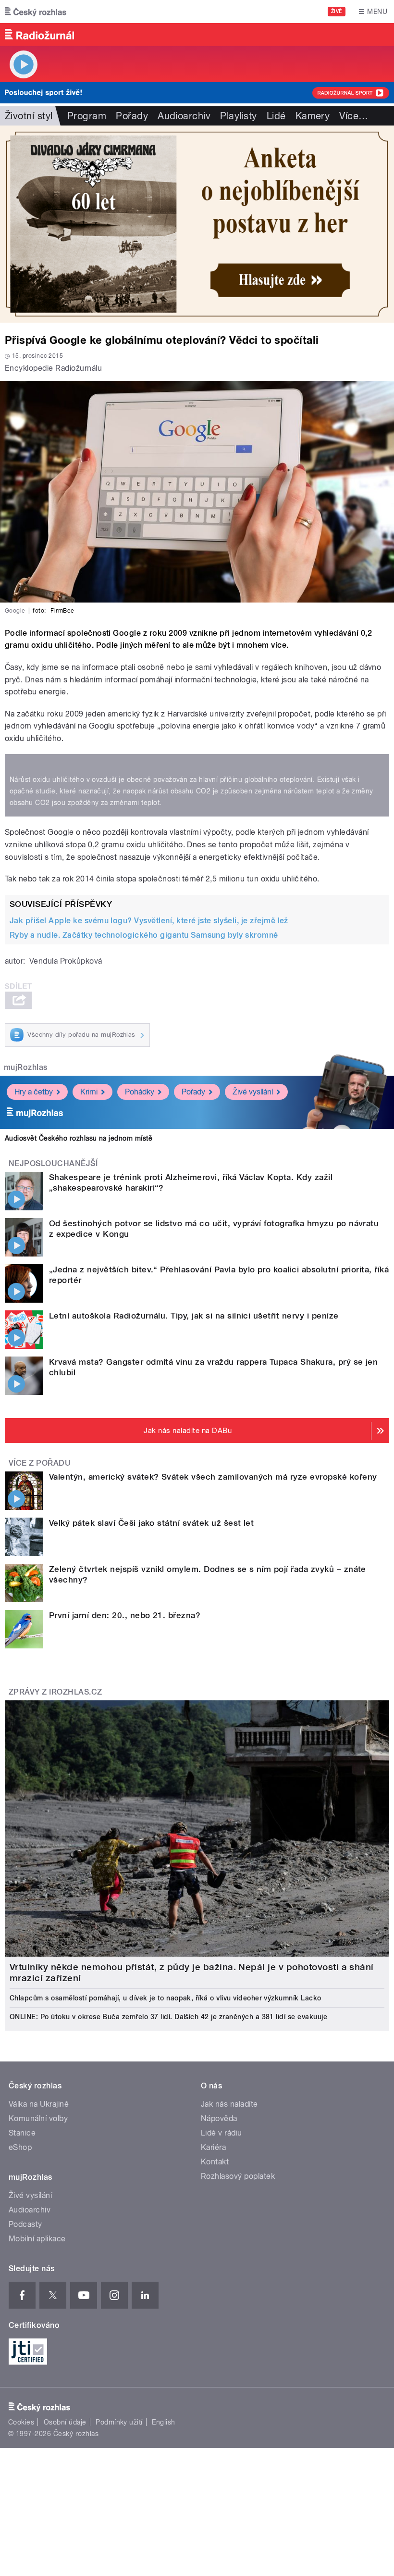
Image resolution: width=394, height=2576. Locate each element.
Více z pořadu (40, 1463)
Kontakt (215, 2162)
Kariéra (213, 2147)
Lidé (276, 116)
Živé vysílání (253, 1092)
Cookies (21, 2422)
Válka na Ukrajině (39, 2104)
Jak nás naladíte (229, 2104)
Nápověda (219, 2118)
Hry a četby (34, 1092)
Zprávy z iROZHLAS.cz (55, 1692)
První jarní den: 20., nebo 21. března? (125, 1615)
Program (87, 116)
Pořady (132, 116)
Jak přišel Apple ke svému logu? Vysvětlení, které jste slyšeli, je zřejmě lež (149, 921)
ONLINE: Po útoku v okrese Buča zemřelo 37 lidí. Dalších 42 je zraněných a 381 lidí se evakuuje (168, 2017)
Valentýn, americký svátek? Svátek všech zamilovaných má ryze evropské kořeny (213, 1477)
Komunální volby (38, 2118)
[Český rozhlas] (36, 12)
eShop (20, 2147)
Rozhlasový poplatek (238, 2176)
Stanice (22, 2133)
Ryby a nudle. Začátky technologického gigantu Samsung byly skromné (144, 935)
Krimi (89, 1092)
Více (354, 116)
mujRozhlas (26, 1067)
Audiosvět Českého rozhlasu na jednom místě (79, 1138)
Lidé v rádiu (222, 2133)
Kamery (313, 116)
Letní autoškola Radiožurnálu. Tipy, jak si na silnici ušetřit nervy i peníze (194, 1316)
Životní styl (29, 116)
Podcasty (25, 2224)
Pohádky (140, 1092)
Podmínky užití (119, 2422)
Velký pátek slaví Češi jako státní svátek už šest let (151, 1523)
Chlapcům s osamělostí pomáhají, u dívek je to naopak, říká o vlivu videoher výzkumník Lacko (166, 1998)
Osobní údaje (65, 2422)
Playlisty (238, 116)
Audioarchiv (184, 116)
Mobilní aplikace (37, 2239)
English (163, 2422)
